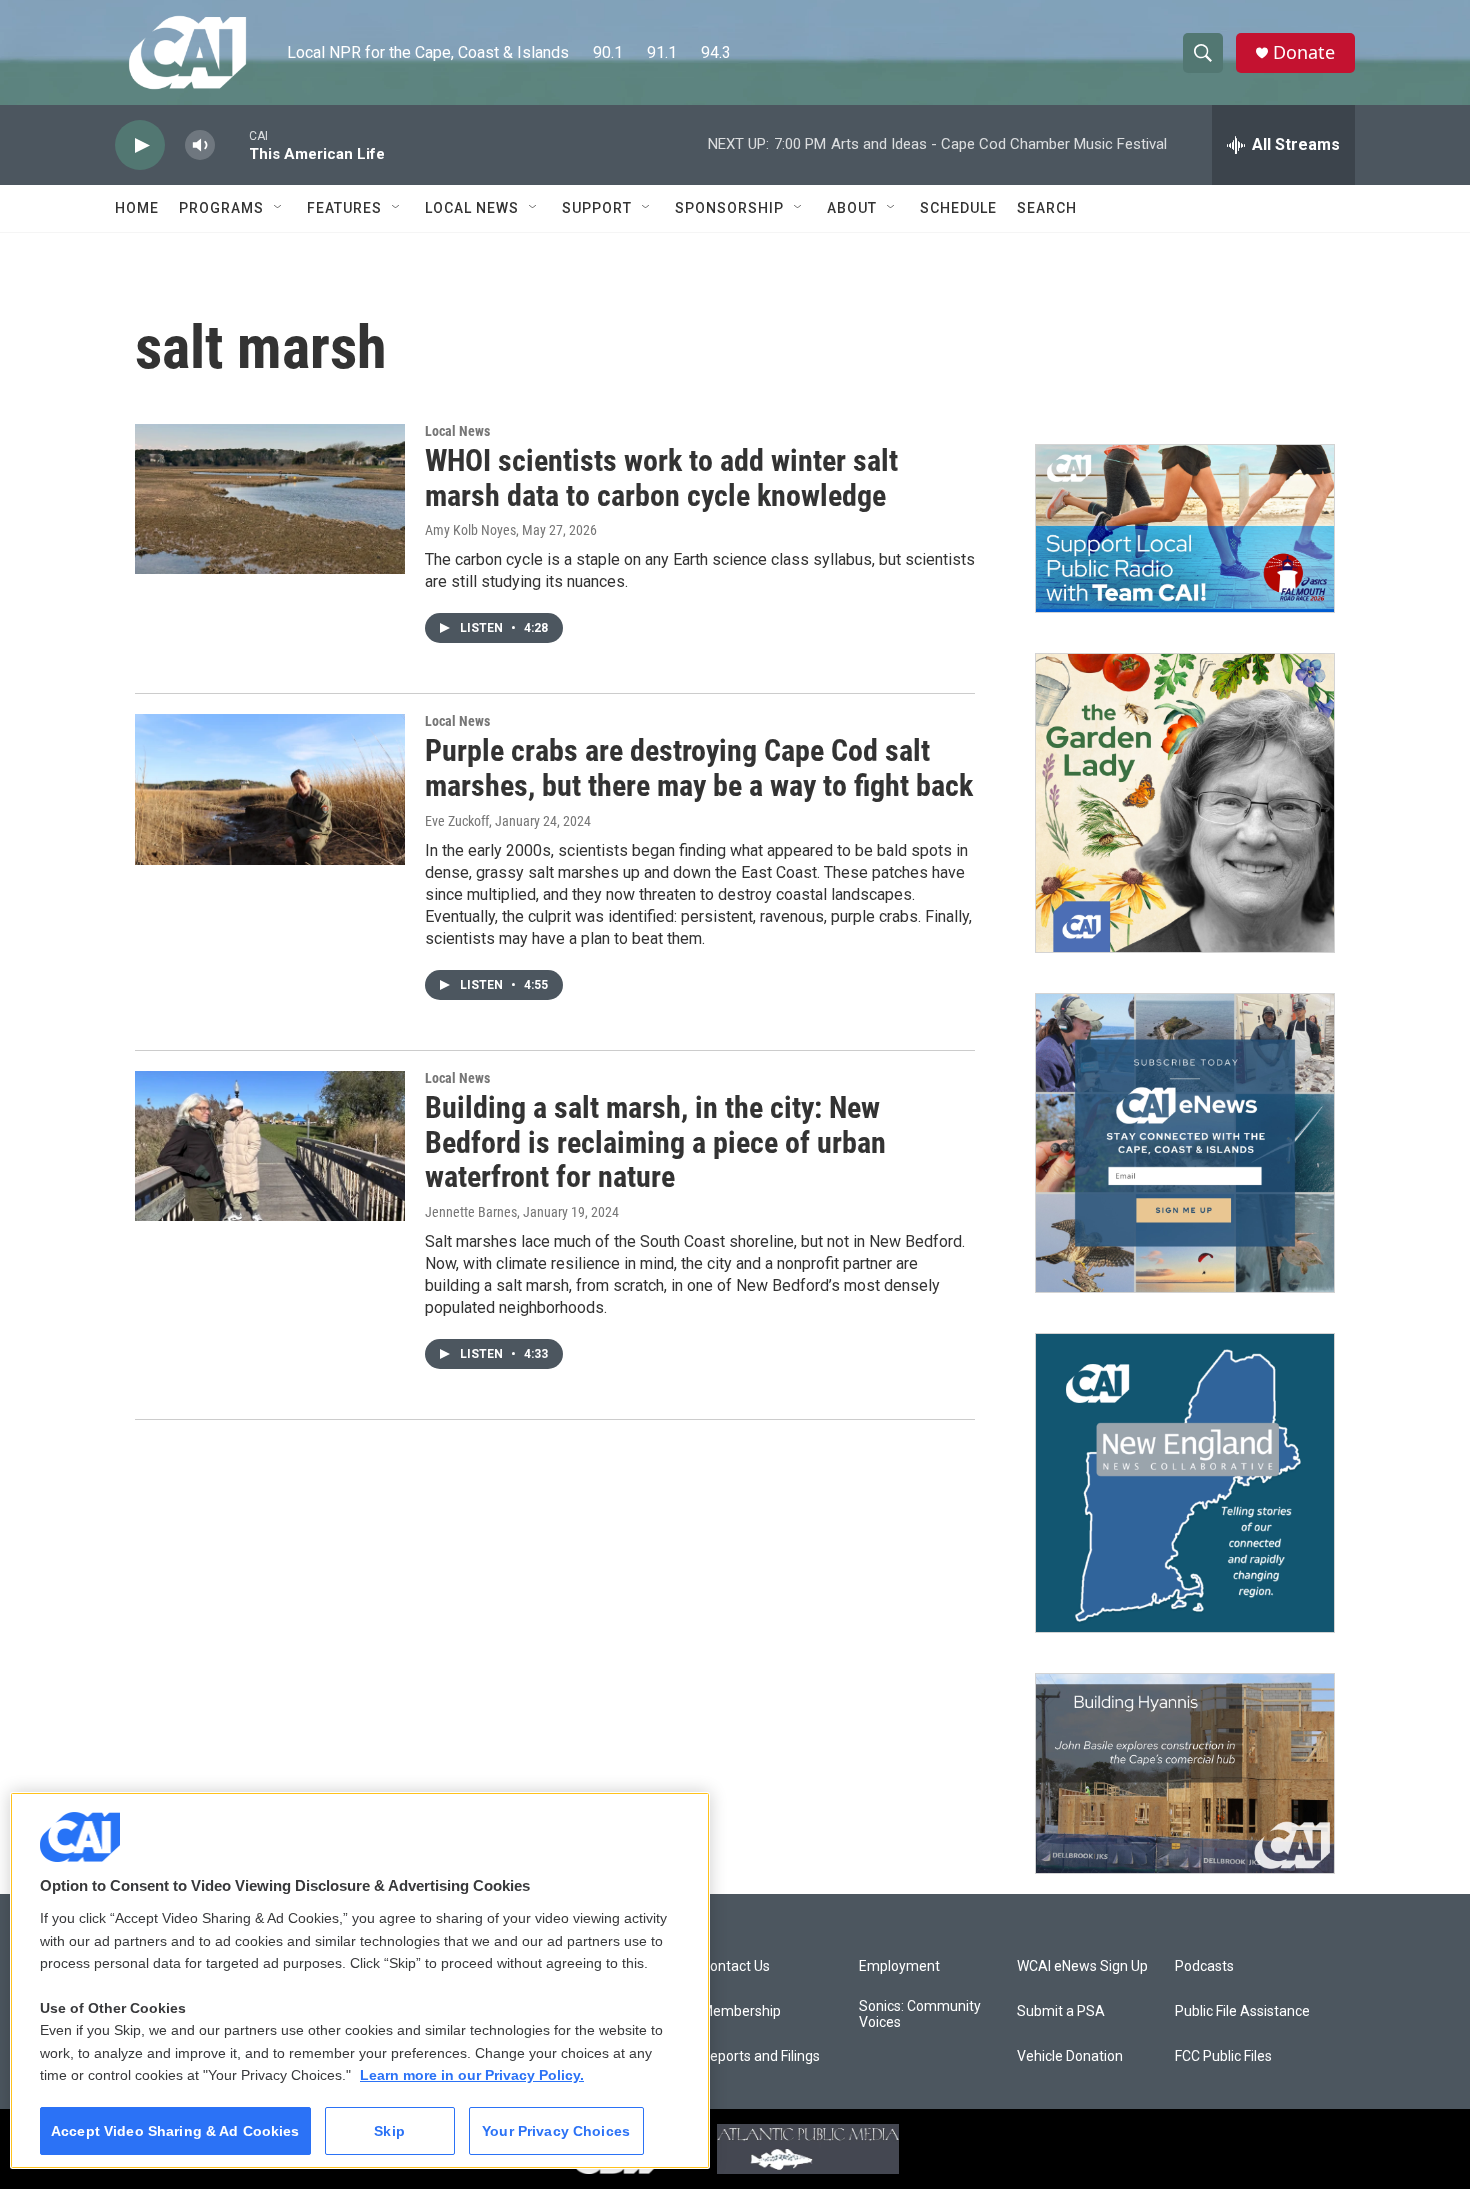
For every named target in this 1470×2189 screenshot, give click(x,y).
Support (597, 208)
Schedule (958, 208)
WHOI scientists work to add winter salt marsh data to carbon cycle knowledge (661, 478)
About (852, 208)
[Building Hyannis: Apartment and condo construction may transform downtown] (1185, 1773)
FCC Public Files (1223, 2056)
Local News (472, 208)
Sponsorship (729, 208)
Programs (221, 208)
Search (1047, 208)
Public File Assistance (1242, 2011)
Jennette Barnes (471, 1212)
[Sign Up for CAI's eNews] (1185, 1143)
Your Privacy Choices (556, 2131)
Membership (741, 2011)
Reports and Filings (760, 2056)
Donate (1304, 52)
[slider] (232, 144)
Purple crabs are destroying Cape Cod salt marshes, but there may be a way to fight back (699, 768)
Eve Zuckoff (457, 821)
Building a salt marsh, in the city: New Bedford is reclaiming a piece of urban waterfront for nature (655, 1142)
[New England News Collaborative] (1185, 1483)
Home (137, 208)
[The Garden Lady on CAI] (1185, 803)
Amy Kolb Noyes (470, 530)
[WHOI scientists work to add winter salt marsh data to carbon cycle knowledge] (270, 499)
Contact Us (735, 1966)
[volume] (200, 145)
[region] (360, 1980)
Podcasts (1204, 1966)
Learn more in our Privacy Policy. (472, 2075)
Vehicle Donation (1070, 2056)
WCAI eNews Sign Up (1082, 1966)
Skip (389, 2131)
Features (344, 208)
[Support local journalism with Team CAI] (1185, 529)
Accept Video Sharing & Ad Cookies (175, 2131)
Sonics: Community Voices (920, 2014)
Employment (899, 1966)
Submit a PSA (1061, 2011)
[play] (140, 145)
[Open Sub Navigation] (279, 208)
